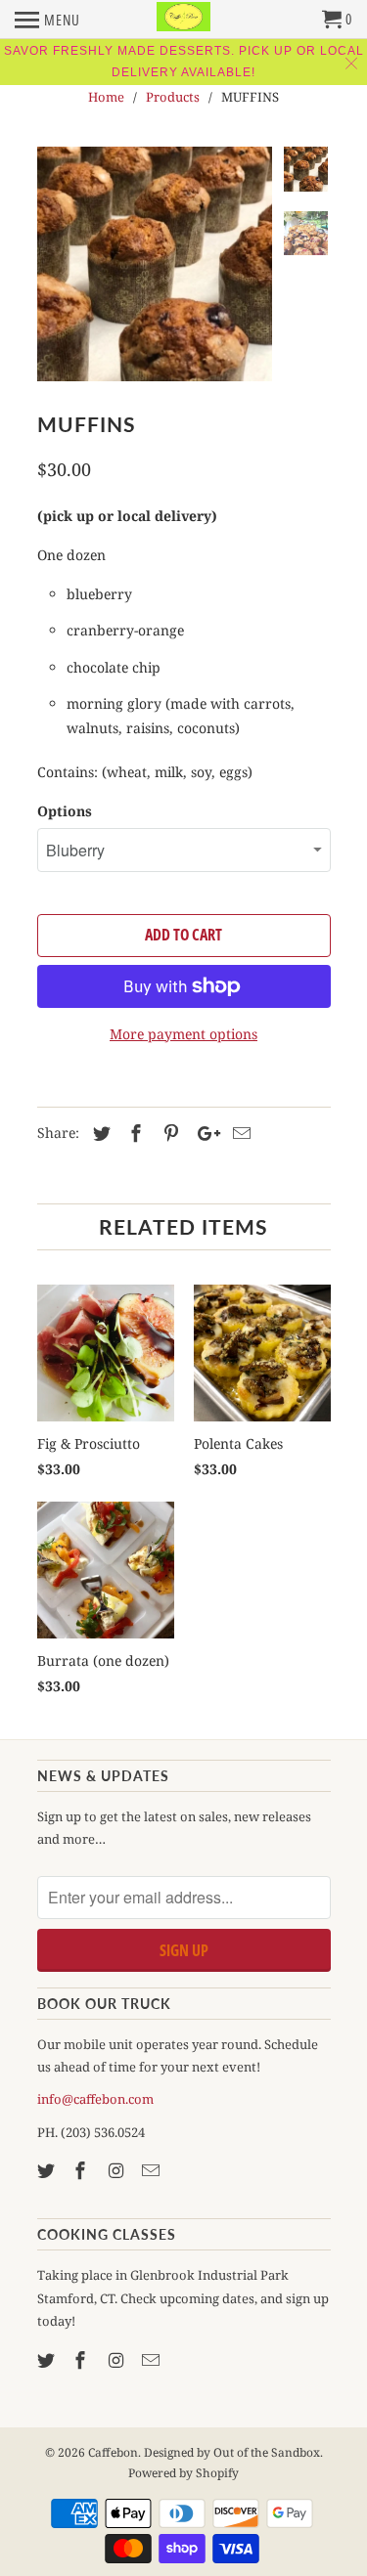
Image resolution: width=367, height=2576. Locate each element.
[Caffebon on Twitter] (48, 2170)
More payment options (183, 1034)
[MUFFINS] (155, 264)
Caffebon (113, 2452)
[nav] (47, 20)
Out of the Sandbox (267, 2452)
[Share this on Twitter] (99, 1133)
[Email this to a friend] (239, 1133)
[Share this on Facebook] (133, 1133)
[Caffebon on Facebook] (82, 2170)
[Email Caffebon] (153, 2170)
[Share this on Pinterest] (168, 1133)
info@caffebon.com (95, 2099)
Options (65, 811)
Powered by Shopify (183, 2473)
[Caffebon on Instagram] (117, 2170)
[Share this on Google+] (204, 1133)
